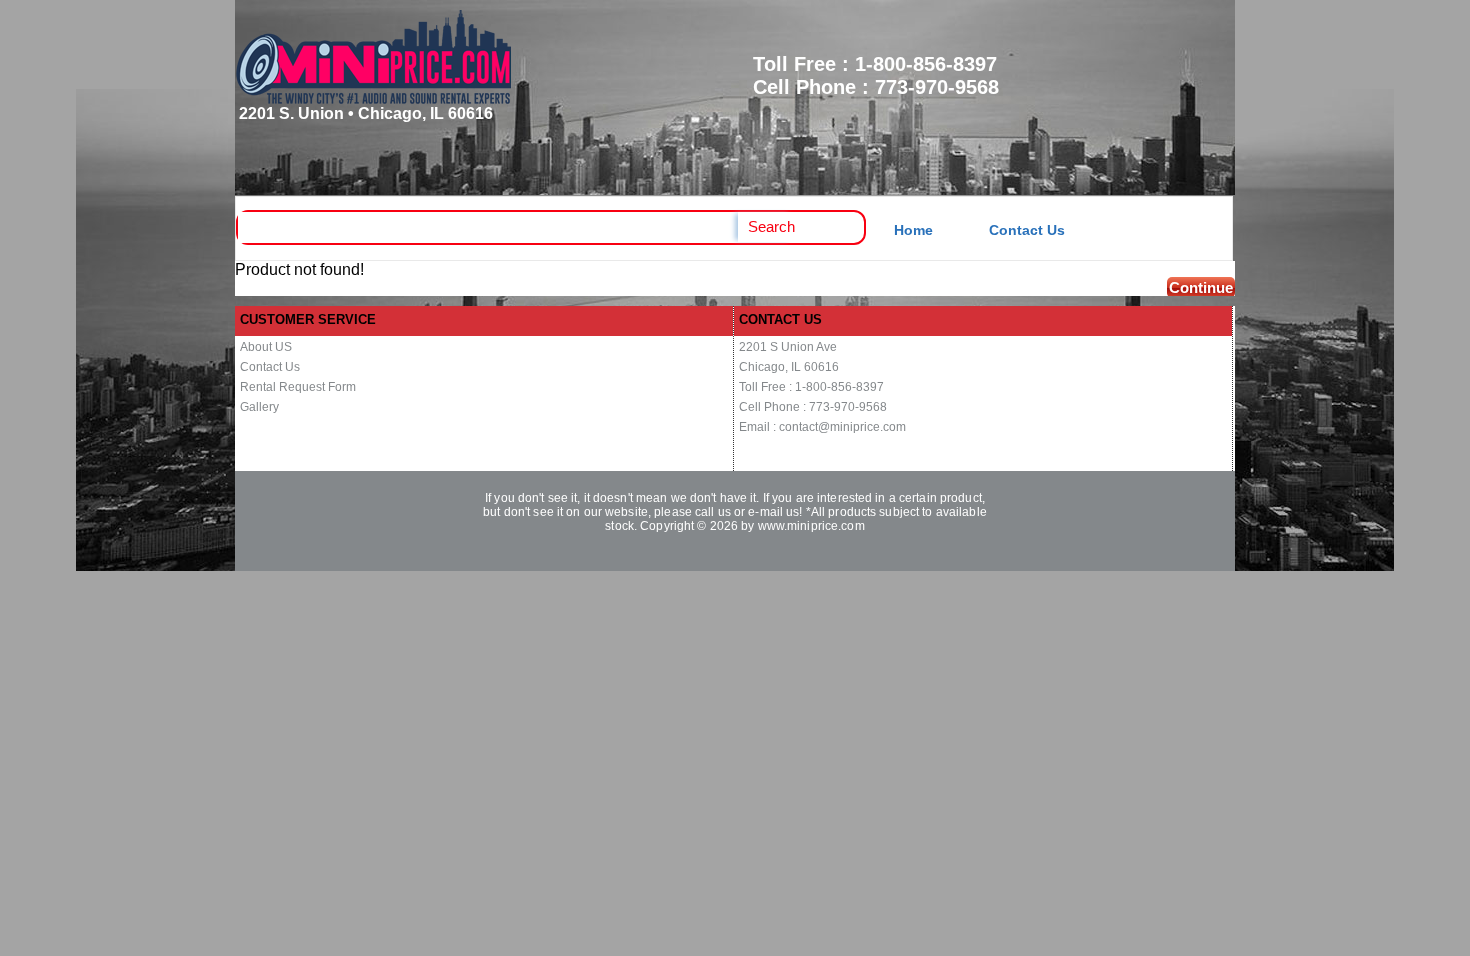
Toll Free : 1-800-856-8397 (811, 387)
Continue (1201, 287)
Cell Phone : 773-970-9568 (813, 407)
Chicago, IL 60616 (789, 367)
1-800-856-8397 (926, 64)
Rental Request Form (298, 387)
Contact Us (1027, 230)
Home (913, 230)
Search (771, 226)
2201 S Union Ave (788, 347)
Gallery (259, 407)
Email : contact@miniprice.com (822, 427)
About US (266, 347)
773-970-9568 (937, 87)
